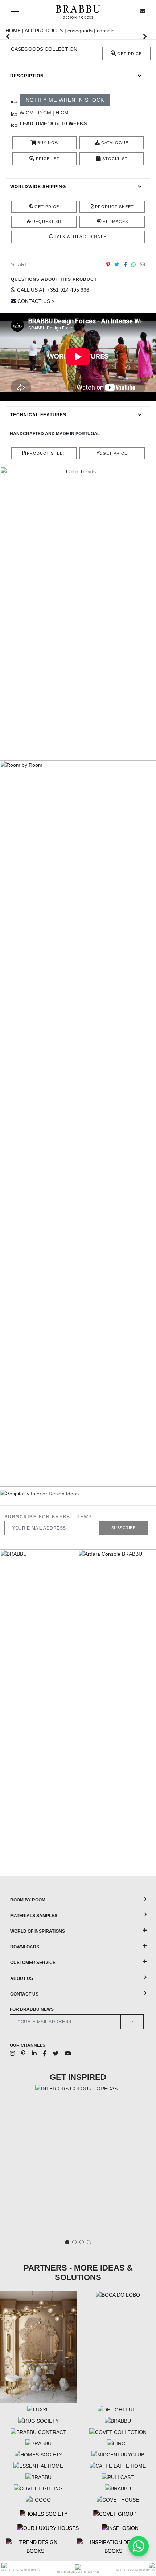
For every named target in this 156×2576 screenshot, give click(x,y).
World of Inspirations (38, 1931)
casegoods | (82, 31)
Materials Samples (34, 1916)
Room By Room (28, 1900)
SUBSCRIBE (124, 1528)
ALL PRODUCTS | (46, 31)
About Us (22, 1978)
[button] (8, 36)
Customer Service (33, 1963)
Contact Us (24, 1994)
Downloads (25, 1947)
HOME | (15, 31)
